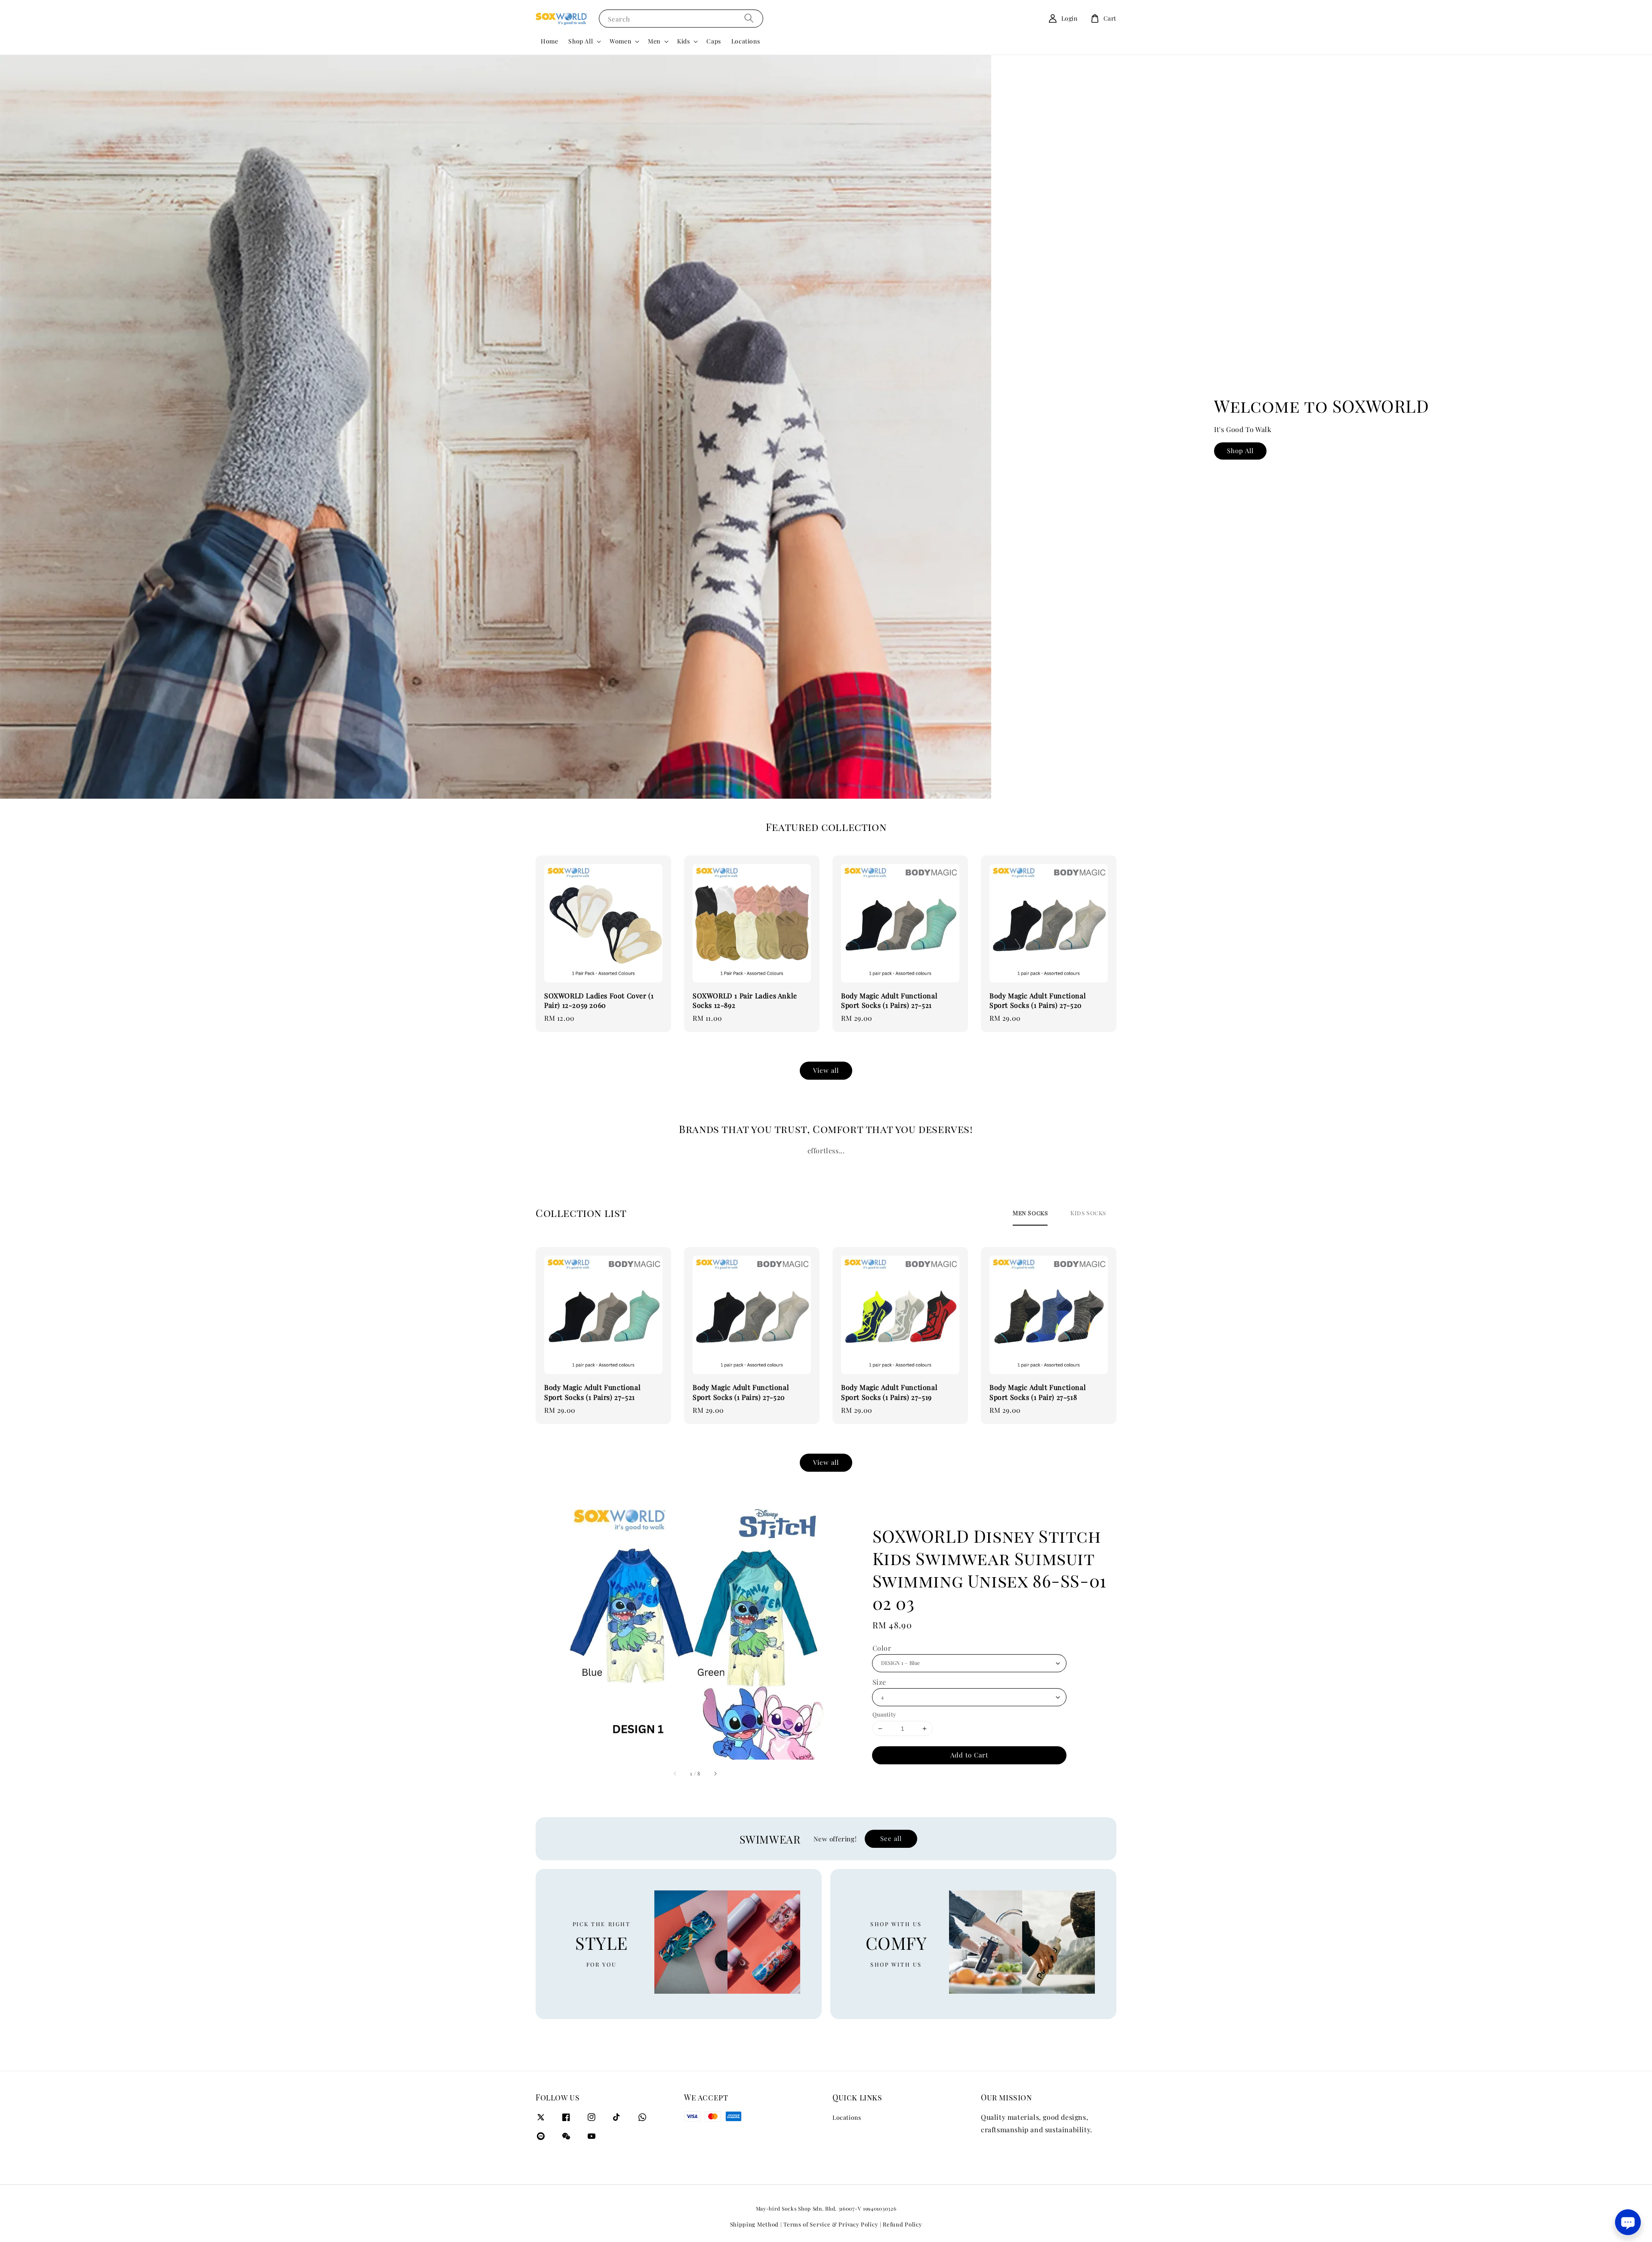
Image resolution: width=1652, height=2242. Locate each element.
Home (549, 41)
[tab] (1030, 1213)
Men (654, 41)
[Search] (749, 18)
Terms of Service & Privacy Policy (831, 2224)
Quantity (885, 1714)
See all (891, 1838)
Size (879, 1682)
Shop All (581, 41)
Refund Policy (902, 2224)
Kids (683, 41)
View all (826, 1070)
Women (620, 41)
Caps (714, 41)
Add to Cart (969, 1755)
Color (882, 1648)
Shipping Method (755, 2224)
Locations (746, 41)
